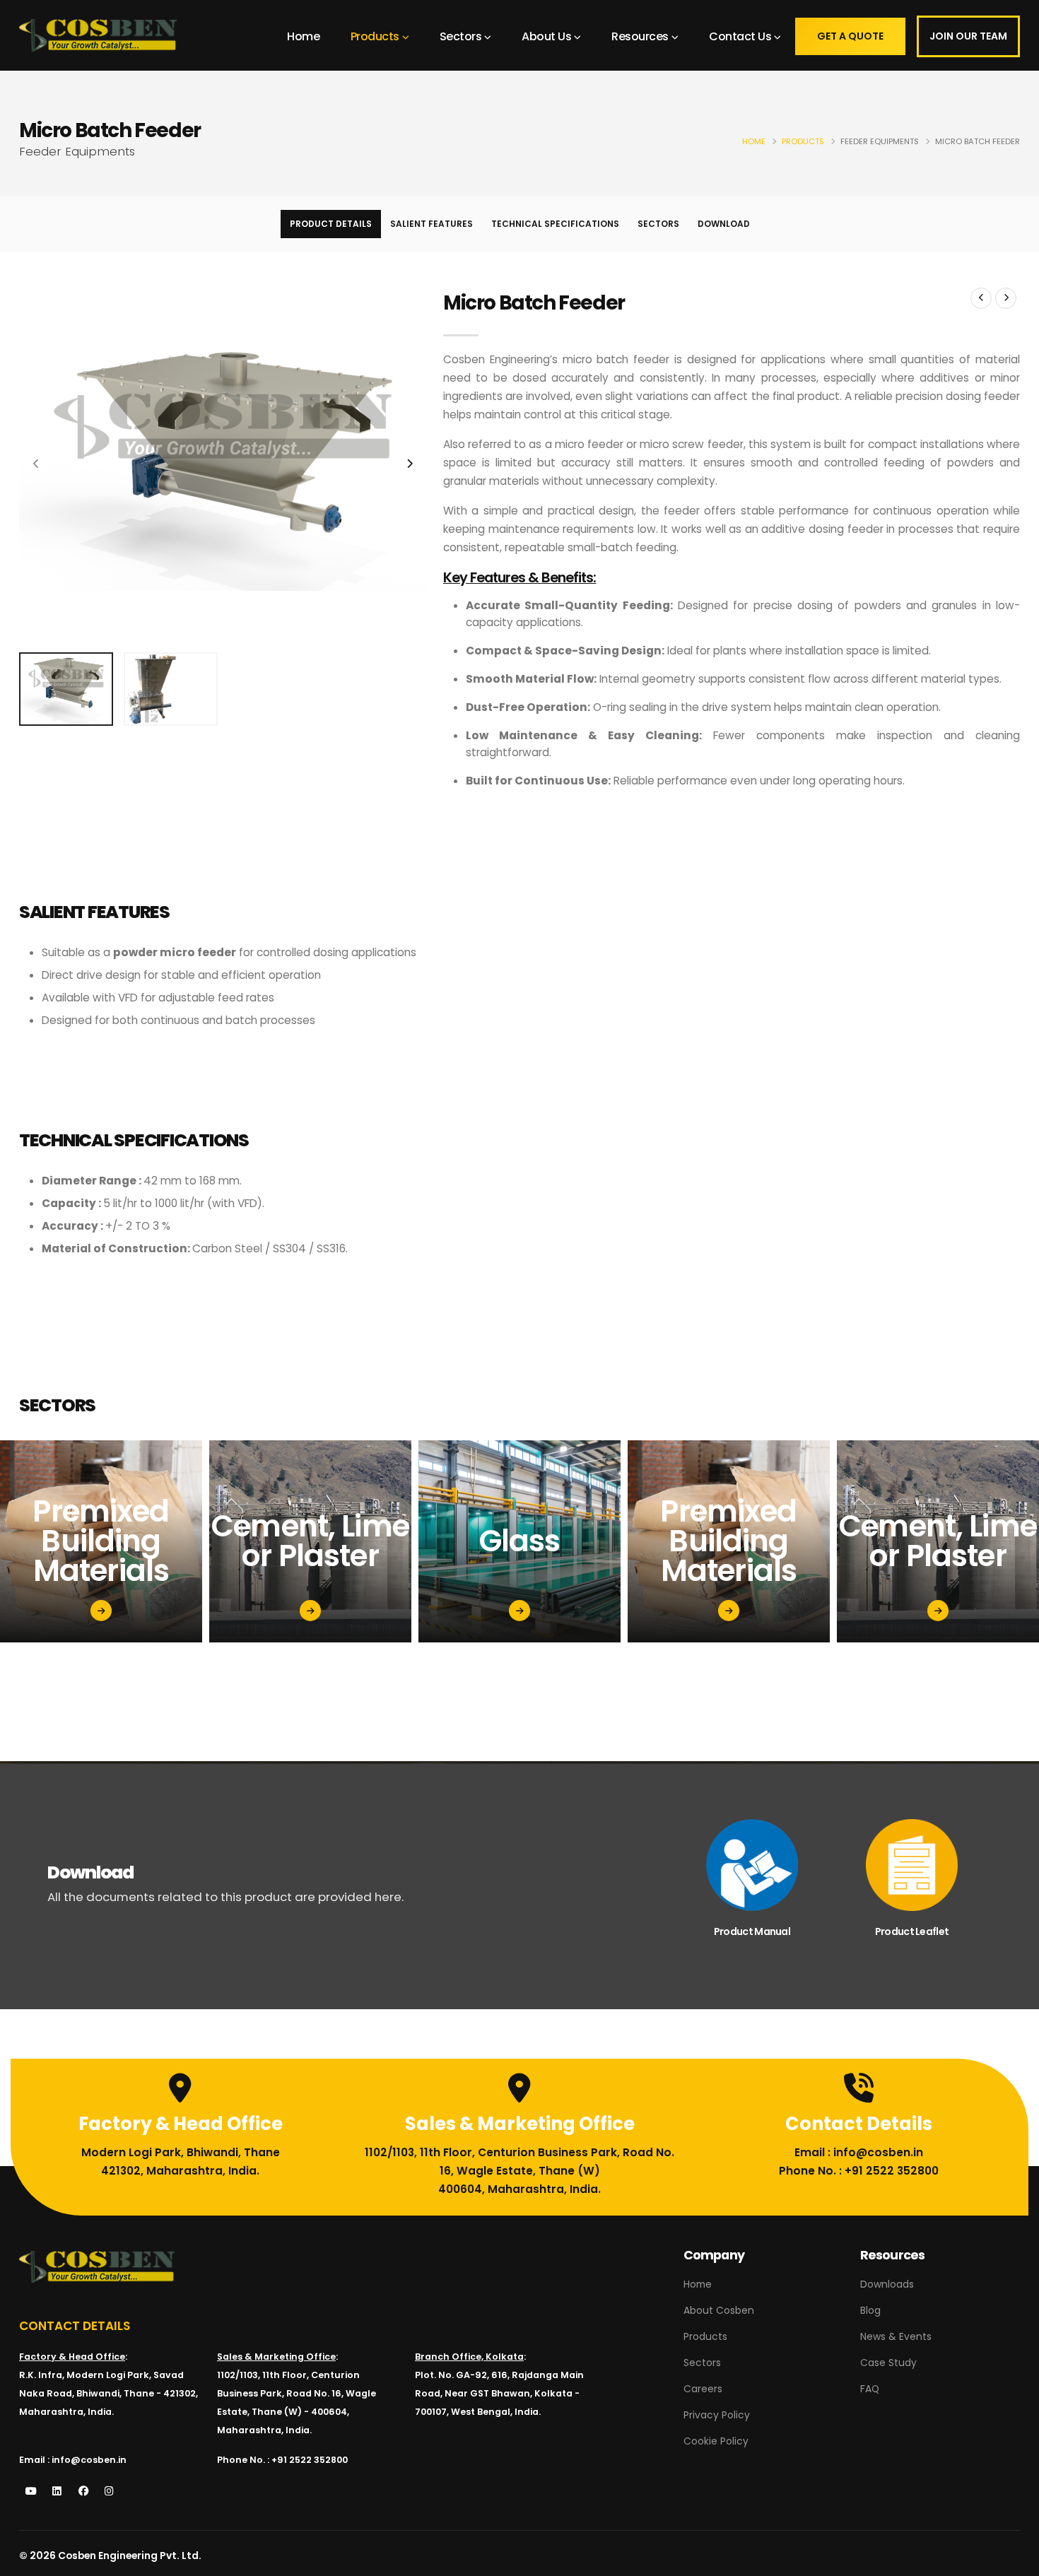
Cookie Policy (716, 2441)
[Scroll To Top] (1014, 2560)
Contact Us (740, 36)
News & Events (896, 2336)
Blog (870, 2310)
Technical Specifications (555, 224)
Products (375, 36)
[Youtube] (31, 2492)
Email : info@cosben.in (859, 2152)
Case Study (888, 2363)
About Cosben (719, 2310)
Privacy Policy (717, 2415)
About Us (546, 36)
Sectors (461, 36)
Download (724, 224)
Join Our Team (968, 36)
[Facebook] (83, 2492)
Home (303, 36)
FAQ (870, 2389)
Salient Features (432, 224)
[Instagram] (109, 2492)
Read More (95, 1639)
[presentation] (37, 464)
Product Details (331, 224)
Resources (640, 36)
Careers (703, 2389)
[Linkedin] (57, 2492)
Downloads (887, 2284)
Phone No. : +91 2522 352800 (859, 2171)
